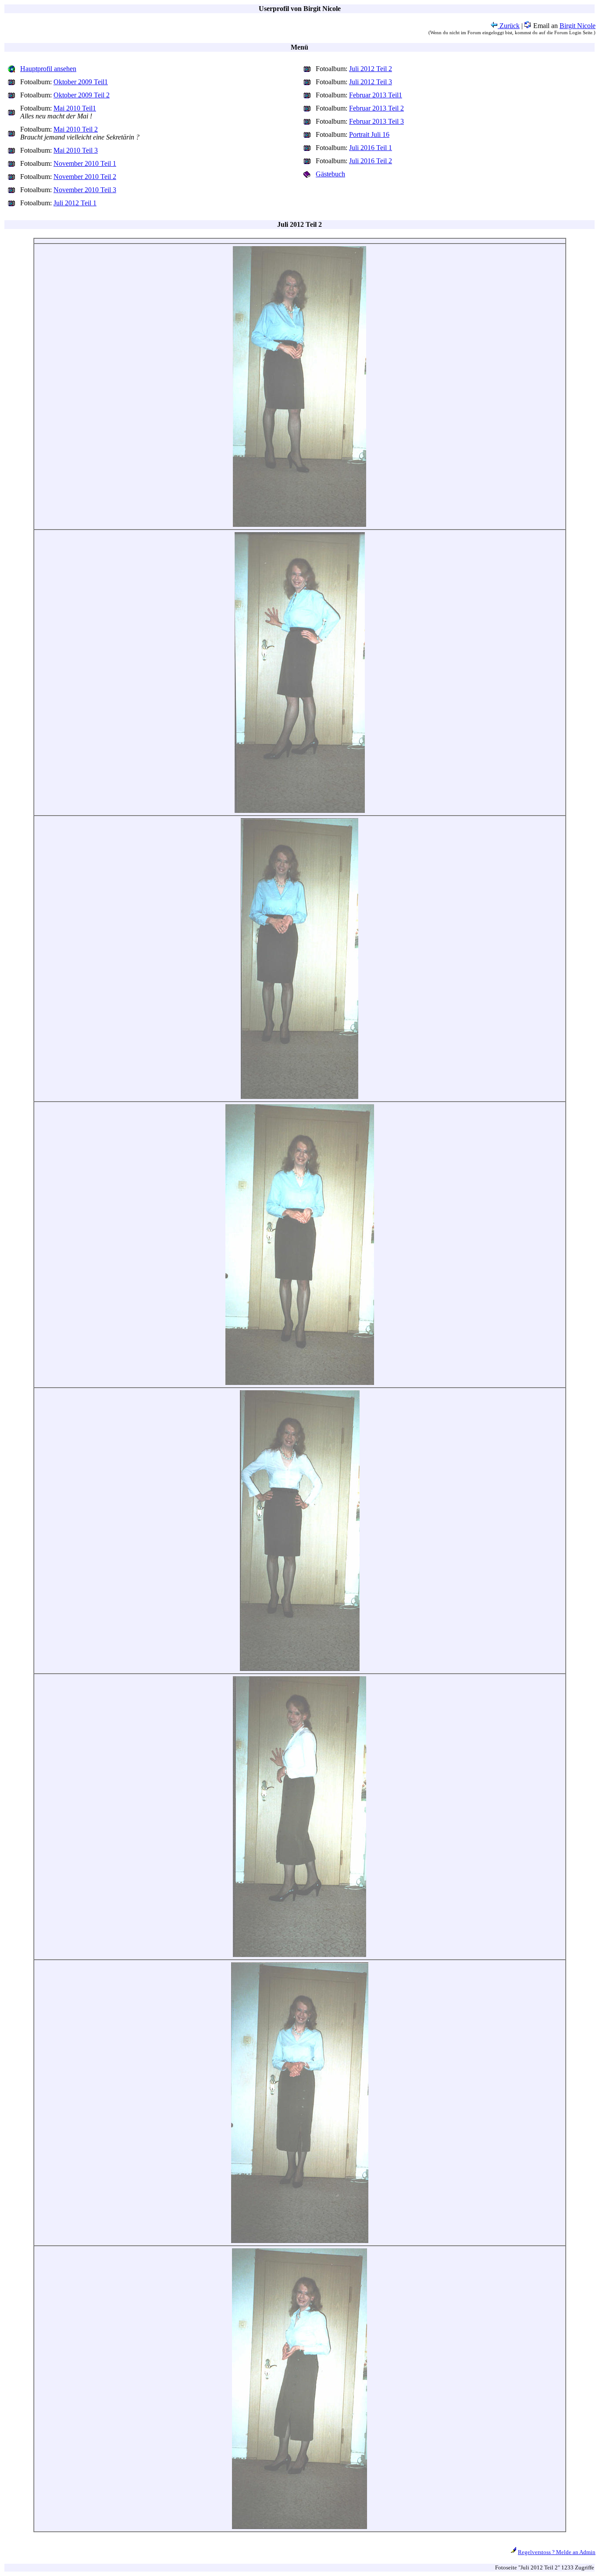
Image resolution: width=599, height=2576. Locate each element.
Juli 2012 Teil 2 (371, 69)
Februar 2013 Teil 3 (376, 121)
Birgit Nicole (578, 26)
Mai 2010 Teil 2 (76, 129)
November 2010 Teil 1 (85, 163)
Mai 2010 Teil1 (75, 108)
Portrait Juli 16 (369, 134)
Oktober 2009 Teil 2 (82, 95)
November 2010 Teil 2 (85, 177)
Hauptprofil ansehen (48, 69)
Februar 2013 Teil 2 (376, 108)
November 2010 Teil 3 (85, 190)
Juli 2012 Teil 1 (75, 203)
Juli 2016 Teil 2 (371, 161)
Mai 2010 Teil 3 (76, 150)
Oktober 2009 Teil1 (81, 82)
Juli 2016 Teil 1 (371, 148)
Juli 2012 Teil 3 (371, 82)
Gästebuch (330, 174)
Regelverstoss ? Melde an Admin (557, 2552)
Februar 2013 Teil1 (376, 95)
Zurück (509, 26)
